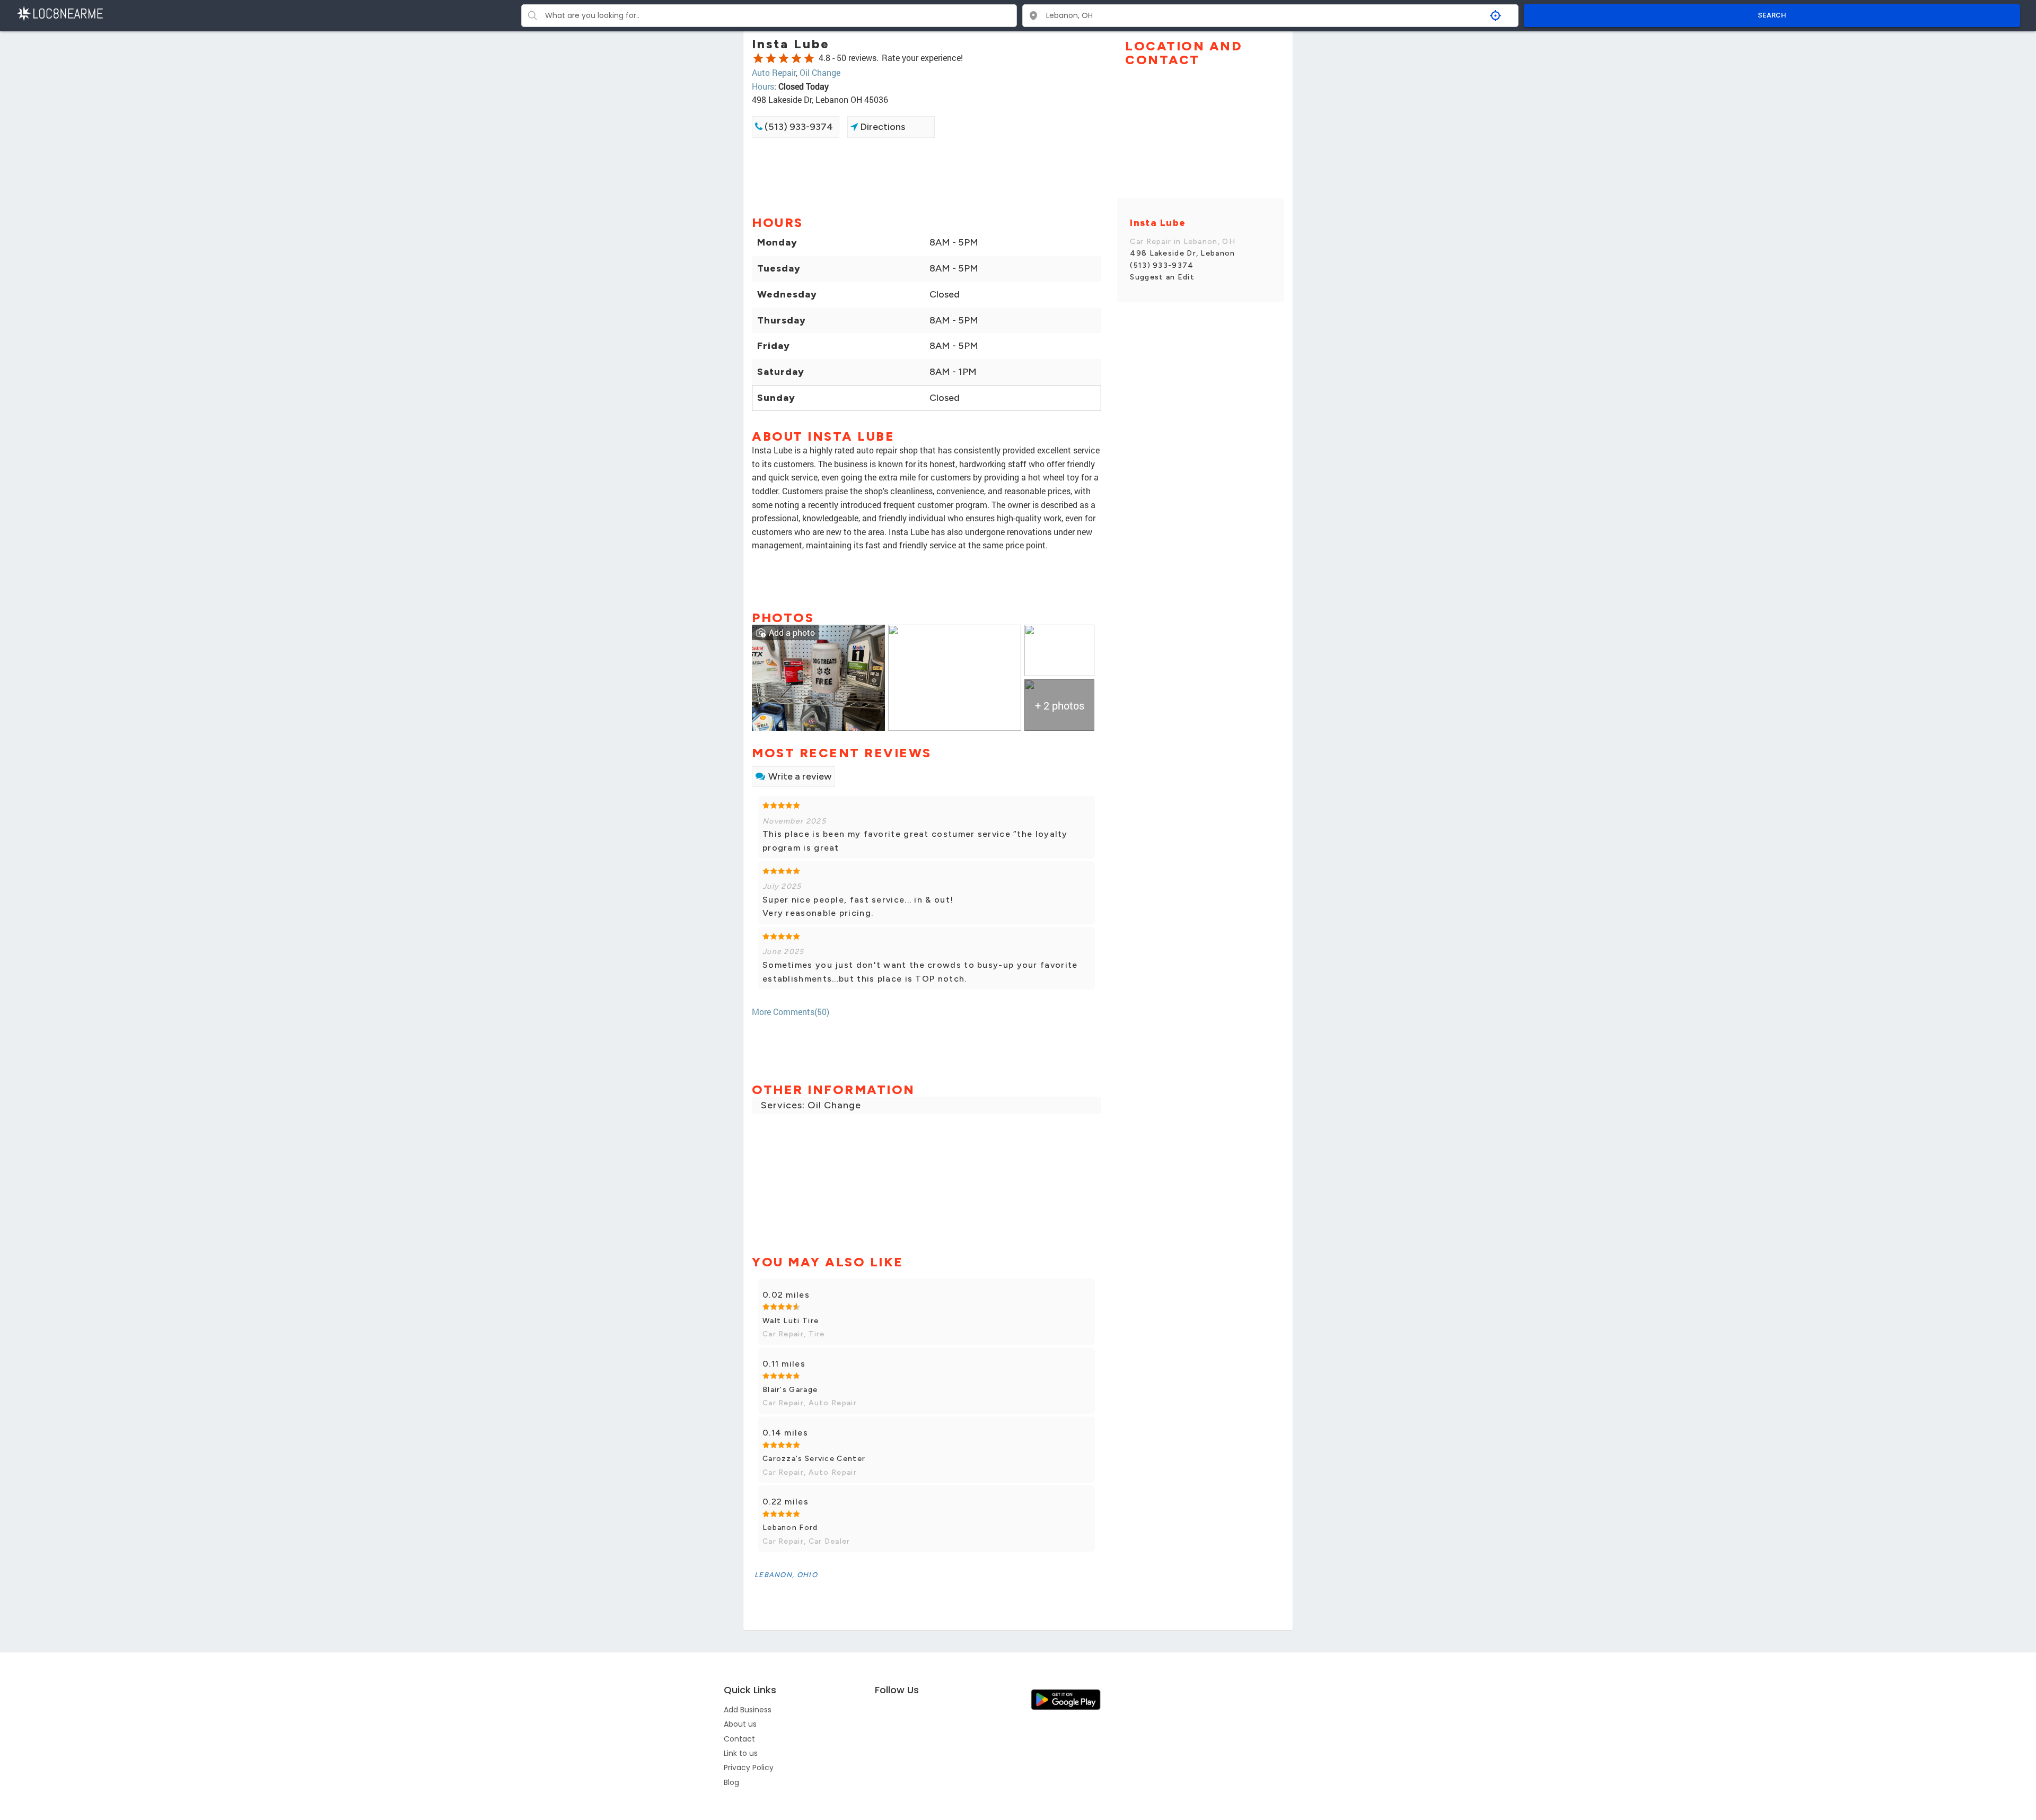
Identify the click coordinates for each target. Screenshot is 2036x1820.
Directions (881, 127)
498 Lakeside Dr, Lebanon (1182, 253)
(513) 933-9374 (798, 127)
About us (740, 1724)
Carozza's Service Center (814, 1459)
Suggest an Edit (1162, 277)
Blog (731, 1782)
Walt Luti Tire (791, 1321)
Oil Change (820, 72)
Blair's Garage (790, 1390)
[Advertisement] (927, 176)
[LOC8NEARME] (60, 12)
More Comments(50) (791, 1012)
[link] (818, 676)
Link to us (741, 1753)
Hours (763, 86)
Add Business (748, 1710)
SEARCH (1772, 15)
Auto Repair (774, 72)
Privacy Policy (749, 1767)
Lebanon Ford (790, 1528)
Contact (739, 1739)
